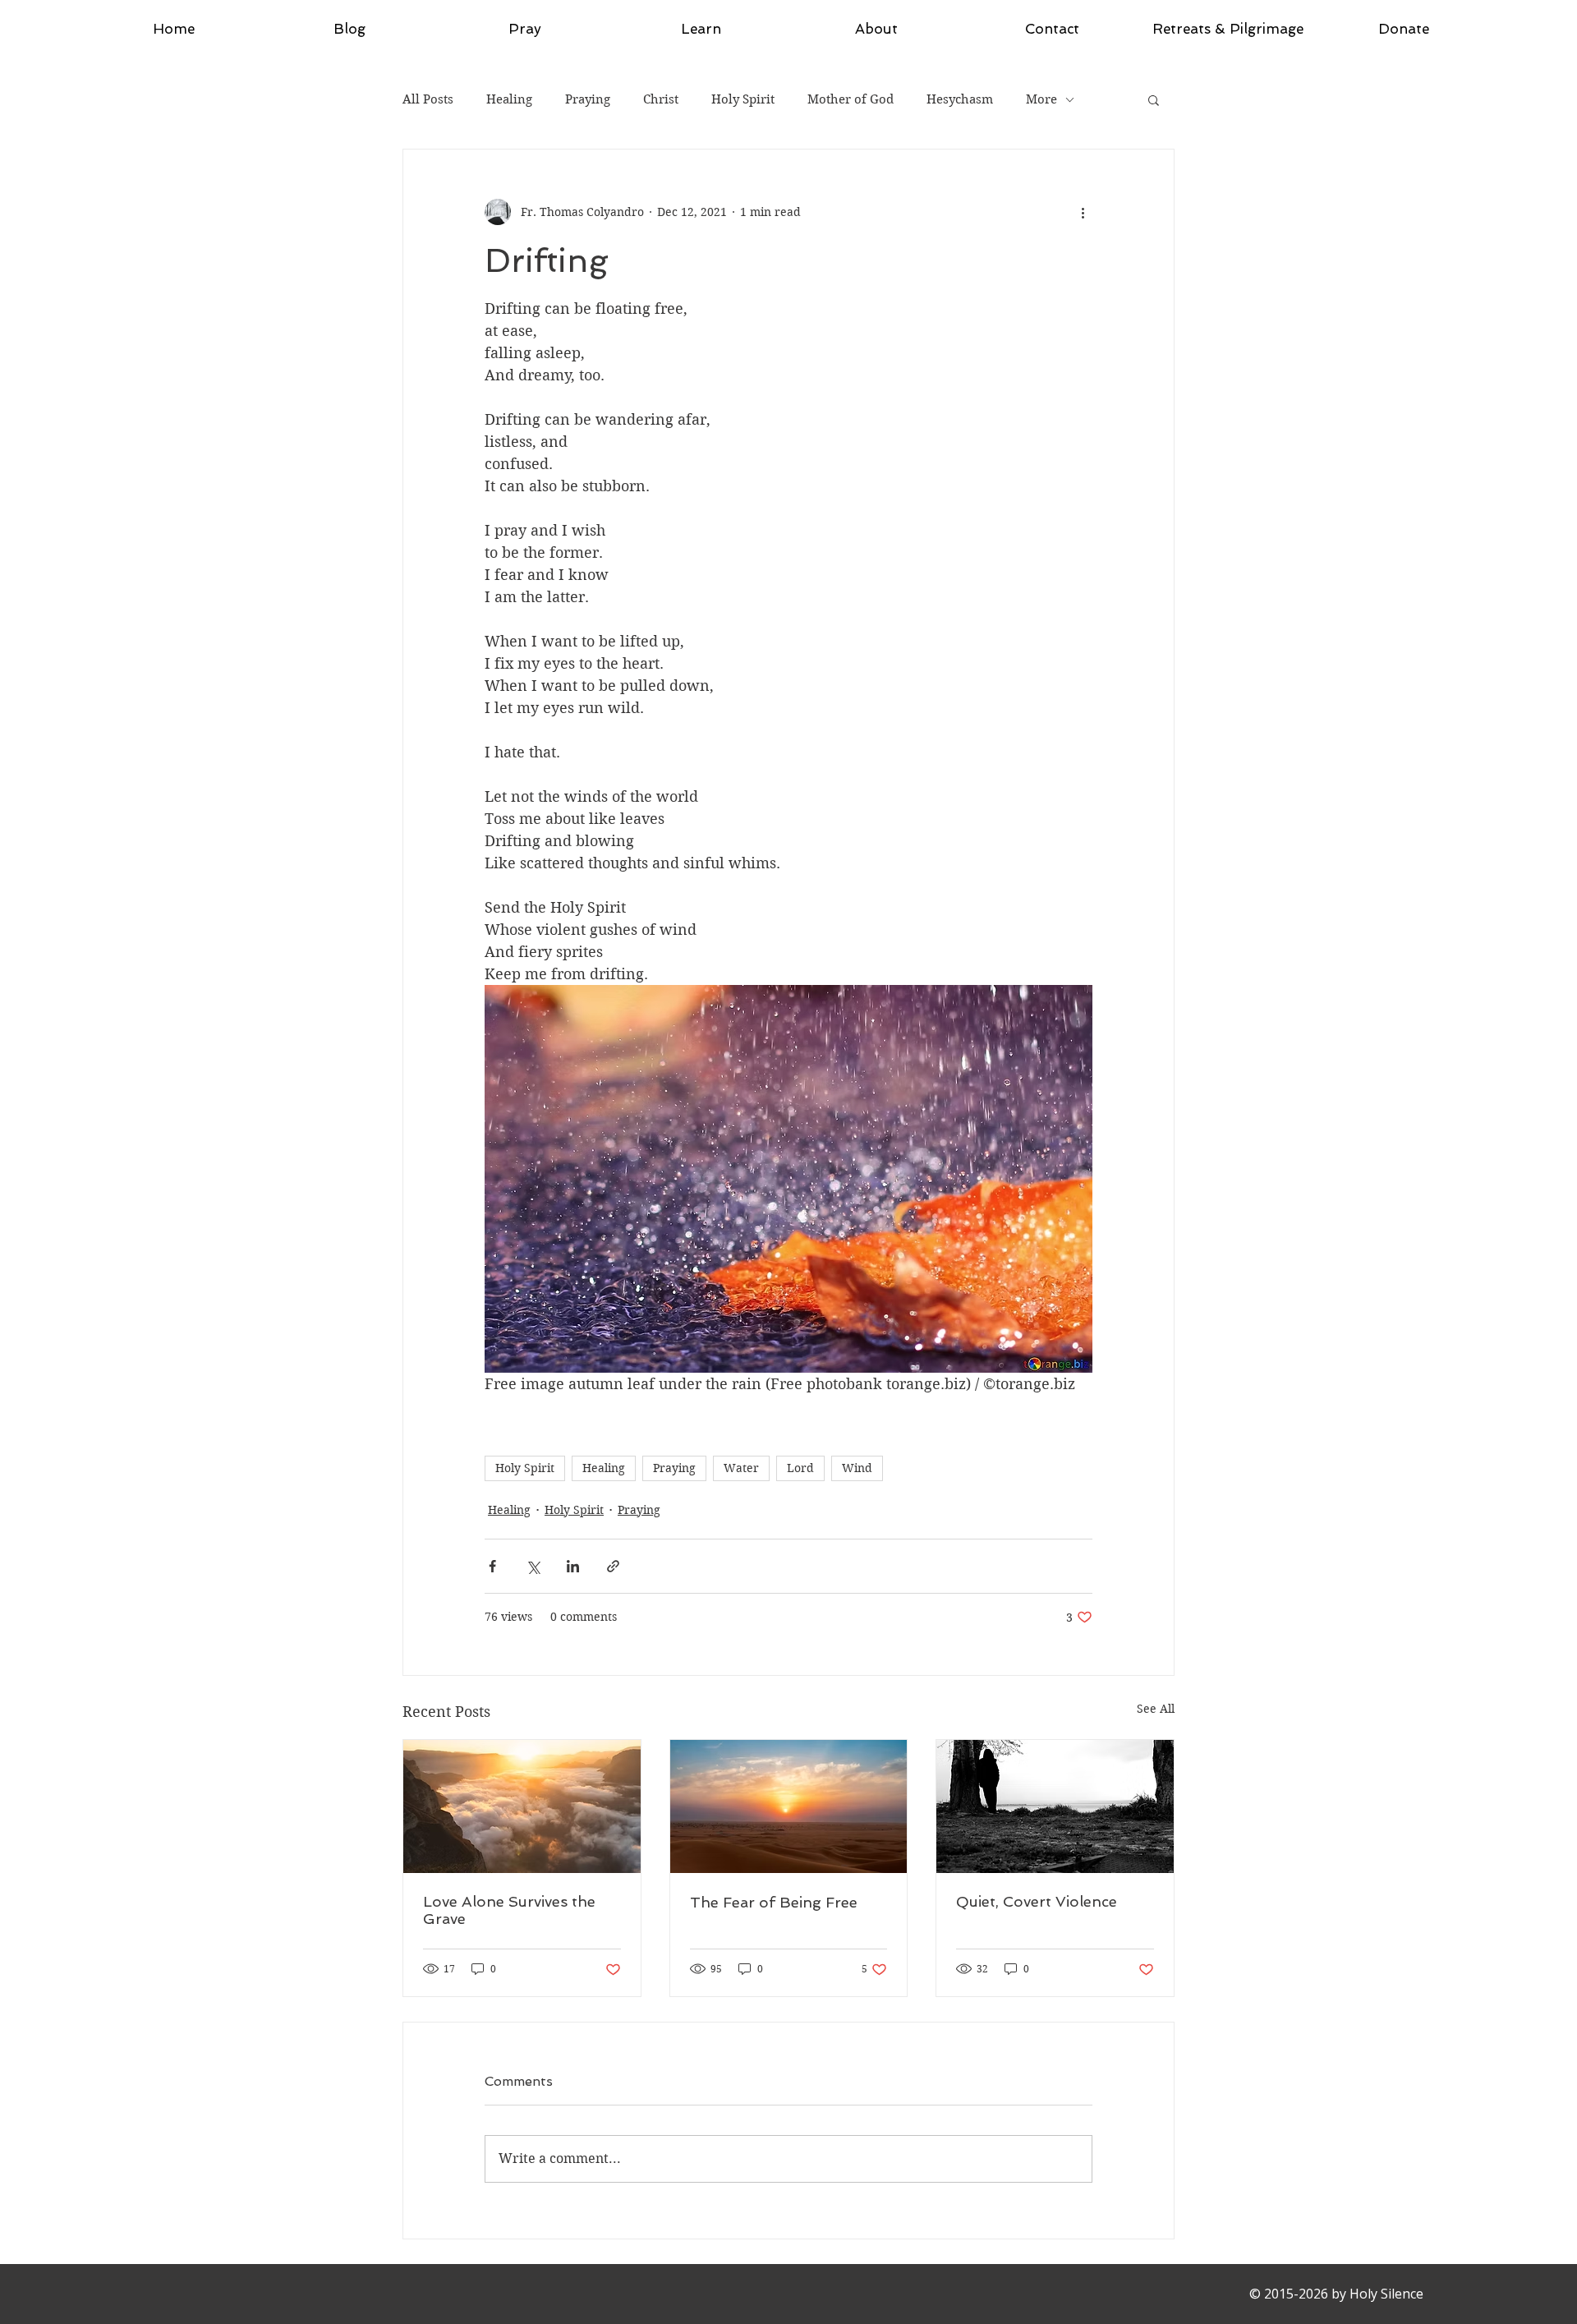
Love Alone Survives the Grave (509, 1910)
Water (741, 1468)
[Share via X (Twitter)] (533, 1566)
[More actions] (1083, 212)
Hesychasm (960, 99)
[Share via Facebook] (492, 1566)
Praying (588, 99)
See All (1156, 1709)
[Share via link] (613, 1566)
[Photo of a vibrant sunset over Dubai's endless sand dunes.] (789, 1806)
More (1041, 99)
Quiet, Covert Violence (1037, 1901)
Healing (509, 99)
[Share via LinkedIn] (573, 1566)
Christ (661, 99)
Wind (857, 1468)
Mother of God (851, 99)
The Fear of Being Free (774, 1902)
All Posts (428, 99)
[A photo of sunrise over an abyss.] (522, 1806)
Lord (800, 1468)
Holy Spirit (743, 99)
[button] (1154, 99)
